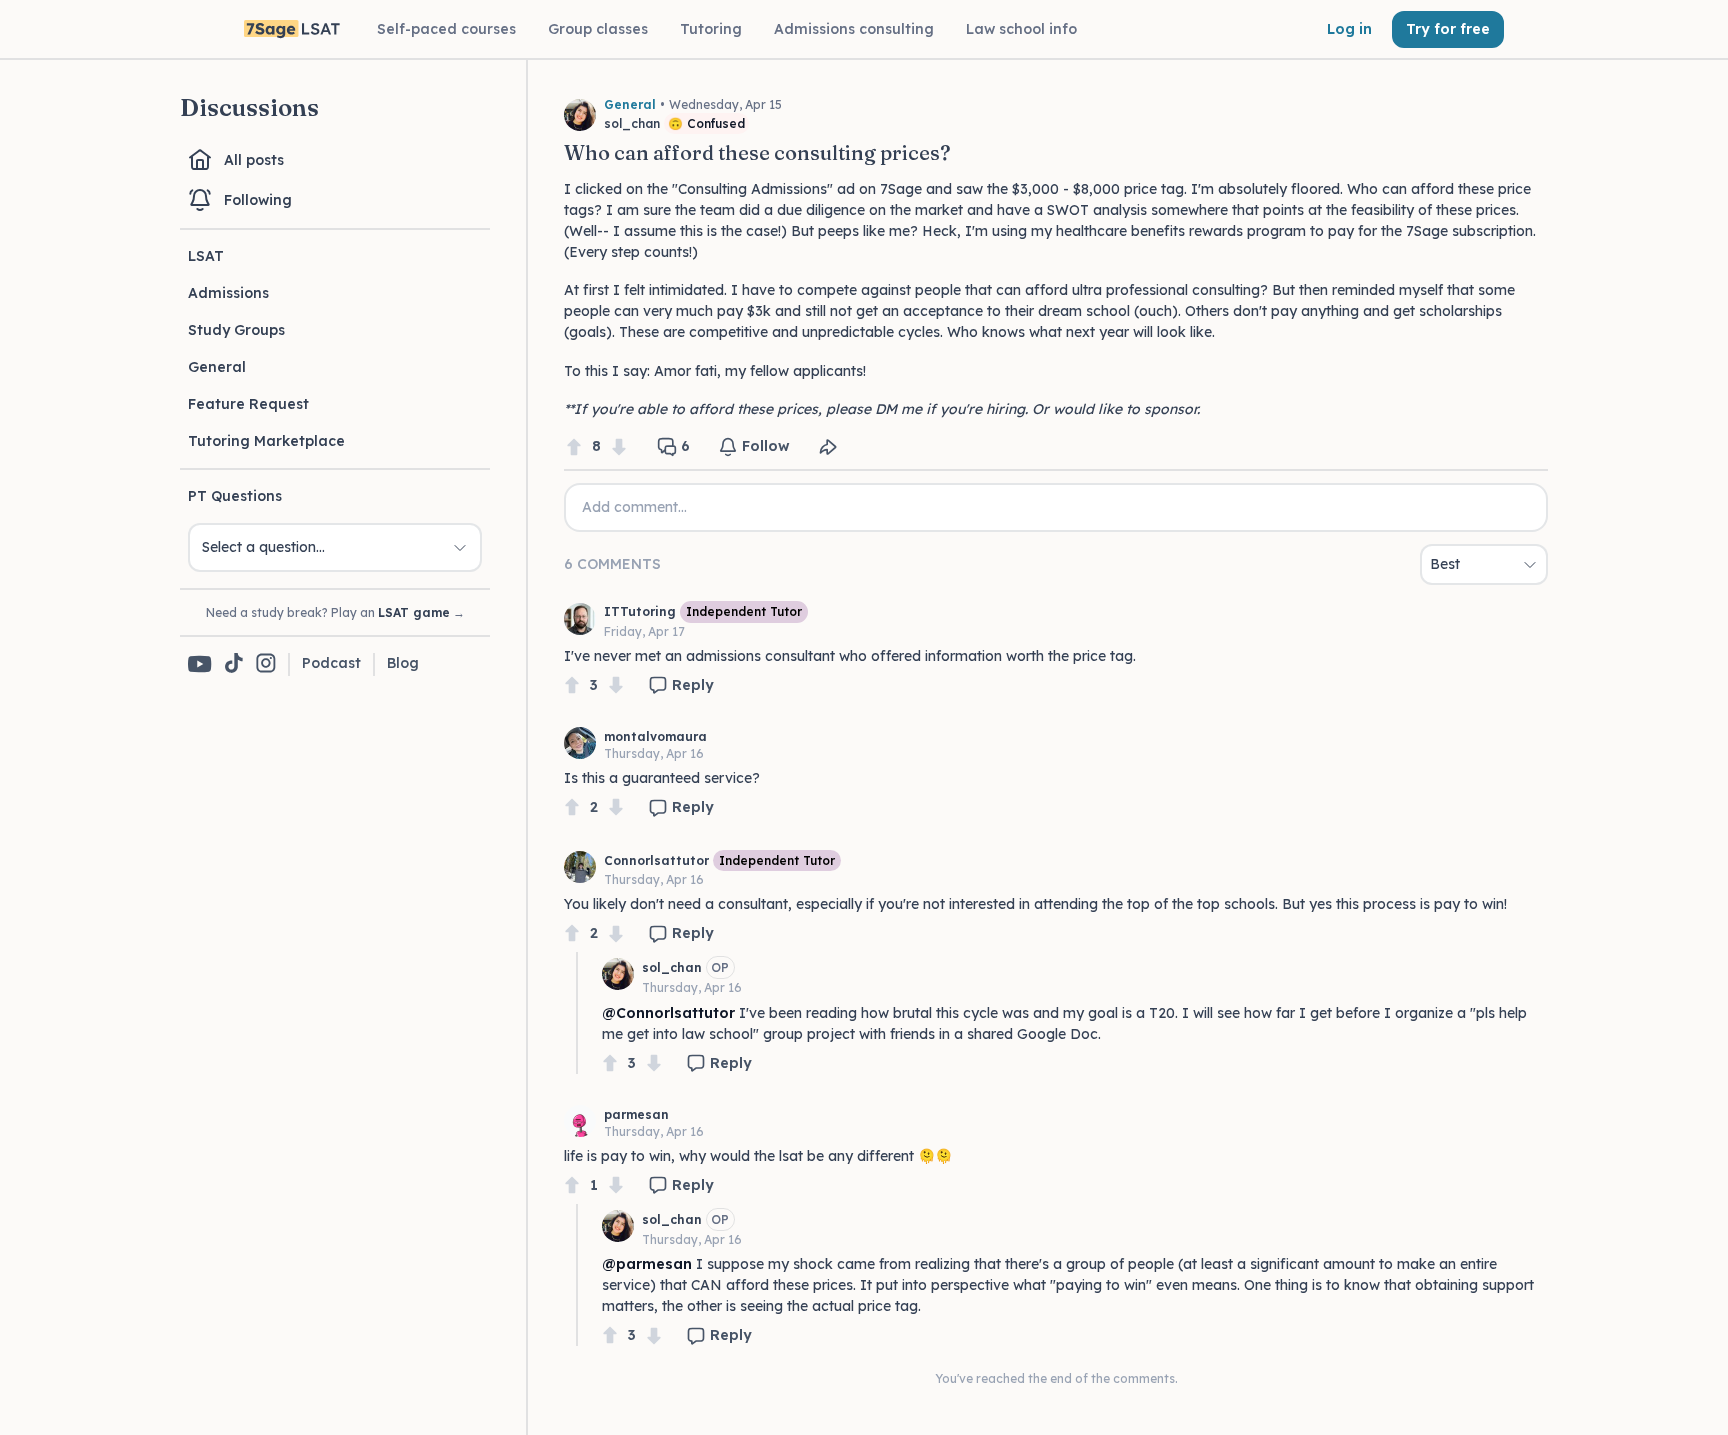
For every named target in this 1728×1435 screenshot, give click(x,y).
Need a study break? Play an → (335, 612)
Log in (1349, 29)
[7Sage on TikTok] (234, 664)
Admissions (228, 293)
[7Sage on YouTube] (200, 664)
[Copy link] (828, 447)
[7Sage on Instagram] (266, 664)
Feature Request (248, 404)
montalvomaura (655, 736)
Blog (403, 663)
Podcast (331, 663)
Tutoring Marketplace (266, 441)
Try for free (1448, 29)
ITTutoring (640, 611)
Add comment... (634, 507)
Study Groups (236, 330)
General (217, 367)
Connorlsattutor (656, 860)
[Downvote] (619, 446)
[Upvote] (574, 446)
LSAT (206, 256)
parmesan (636, 1114)
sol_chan (672, 967)
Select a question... (263, 547)
